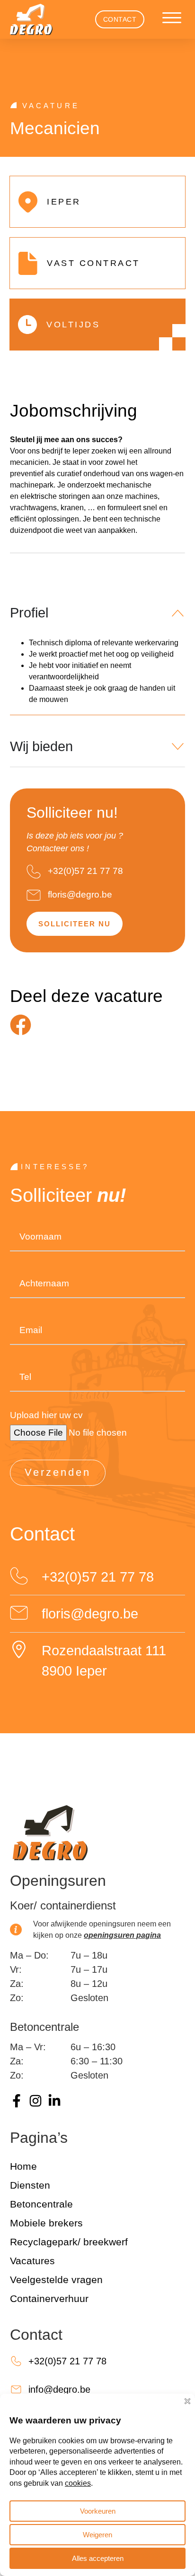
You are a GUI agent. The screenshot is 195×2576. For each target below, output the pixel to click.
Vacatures (32, 2261)
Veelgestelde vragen (56, 2280)
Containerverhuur (49, 2298)
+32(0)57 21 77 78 (85, 871)
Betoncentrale (41, 2204)
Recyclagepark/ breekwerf (69, 2242)
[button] (172, 18)
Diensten (30, 2185)
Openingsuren (58, 1881)
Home (23, 2166)
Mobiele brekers (46, 2223)
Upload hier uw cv (46, 1415)
